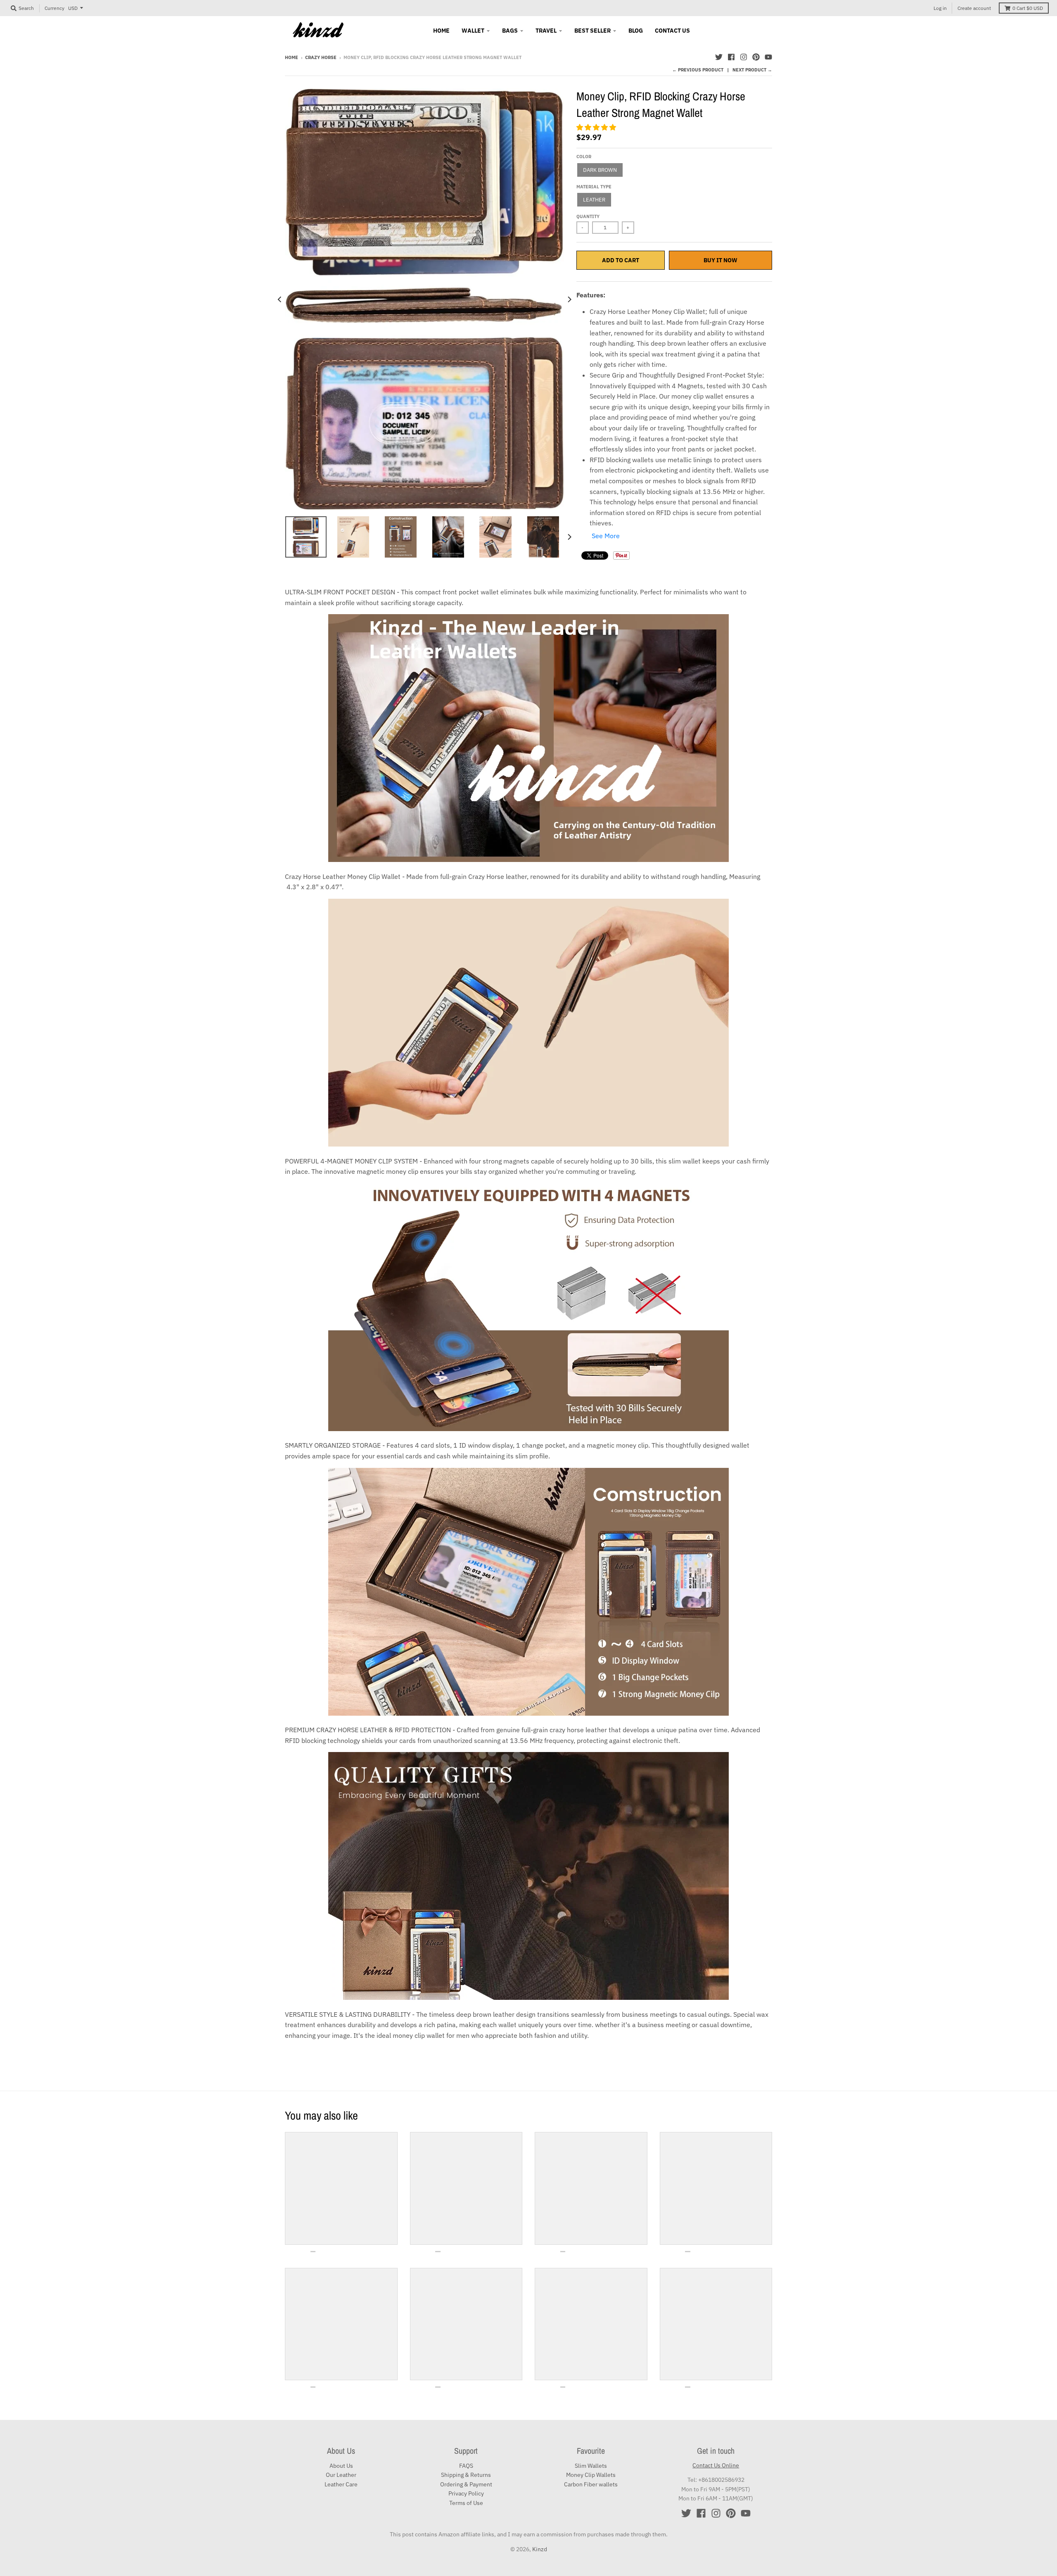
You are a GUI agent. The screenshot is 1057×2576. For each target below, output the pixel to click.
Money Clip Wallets (591, 2475)
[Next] (569, 299)
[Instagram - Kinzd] (744, 57)
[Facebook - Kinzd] (731, 57)
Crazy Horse (321, 57)
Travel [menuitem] (546, 31)
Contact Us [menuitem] (672, 31)
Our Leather (341, 2475)
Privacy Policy (466, 2493)
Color (584, 157)
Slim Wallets (591, 2466)
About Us (341, 2466)
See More (606, 536)
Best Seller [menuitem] (592, 31)
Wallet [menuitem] (473, 31)
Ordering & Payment (466, 2484)
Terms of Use (466, 2503)
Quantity (588, 216)
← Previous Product (698, 70)
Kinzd (540, 2549)
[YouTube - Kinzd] (768, 57)
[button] (597, 127)
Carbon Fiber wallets (591, 2484)
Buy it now (720, 260)
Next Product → (752, 70)
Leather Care (341, 2484)
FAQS (466, 2466)
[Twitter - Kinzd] (719, 57)
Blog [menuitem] (636, 31)
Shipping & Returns (466, 2475)
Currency (55, 8)
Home (292, 57)
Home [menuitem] (441, 31)
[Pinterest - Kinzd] (756, 57)
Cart (1028, 8)
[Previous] (280, 299)
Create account (974, 8)
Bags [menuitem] (510, 31)
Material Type (594, 187)
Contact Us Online (716, 2465)
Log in (940, 8)
